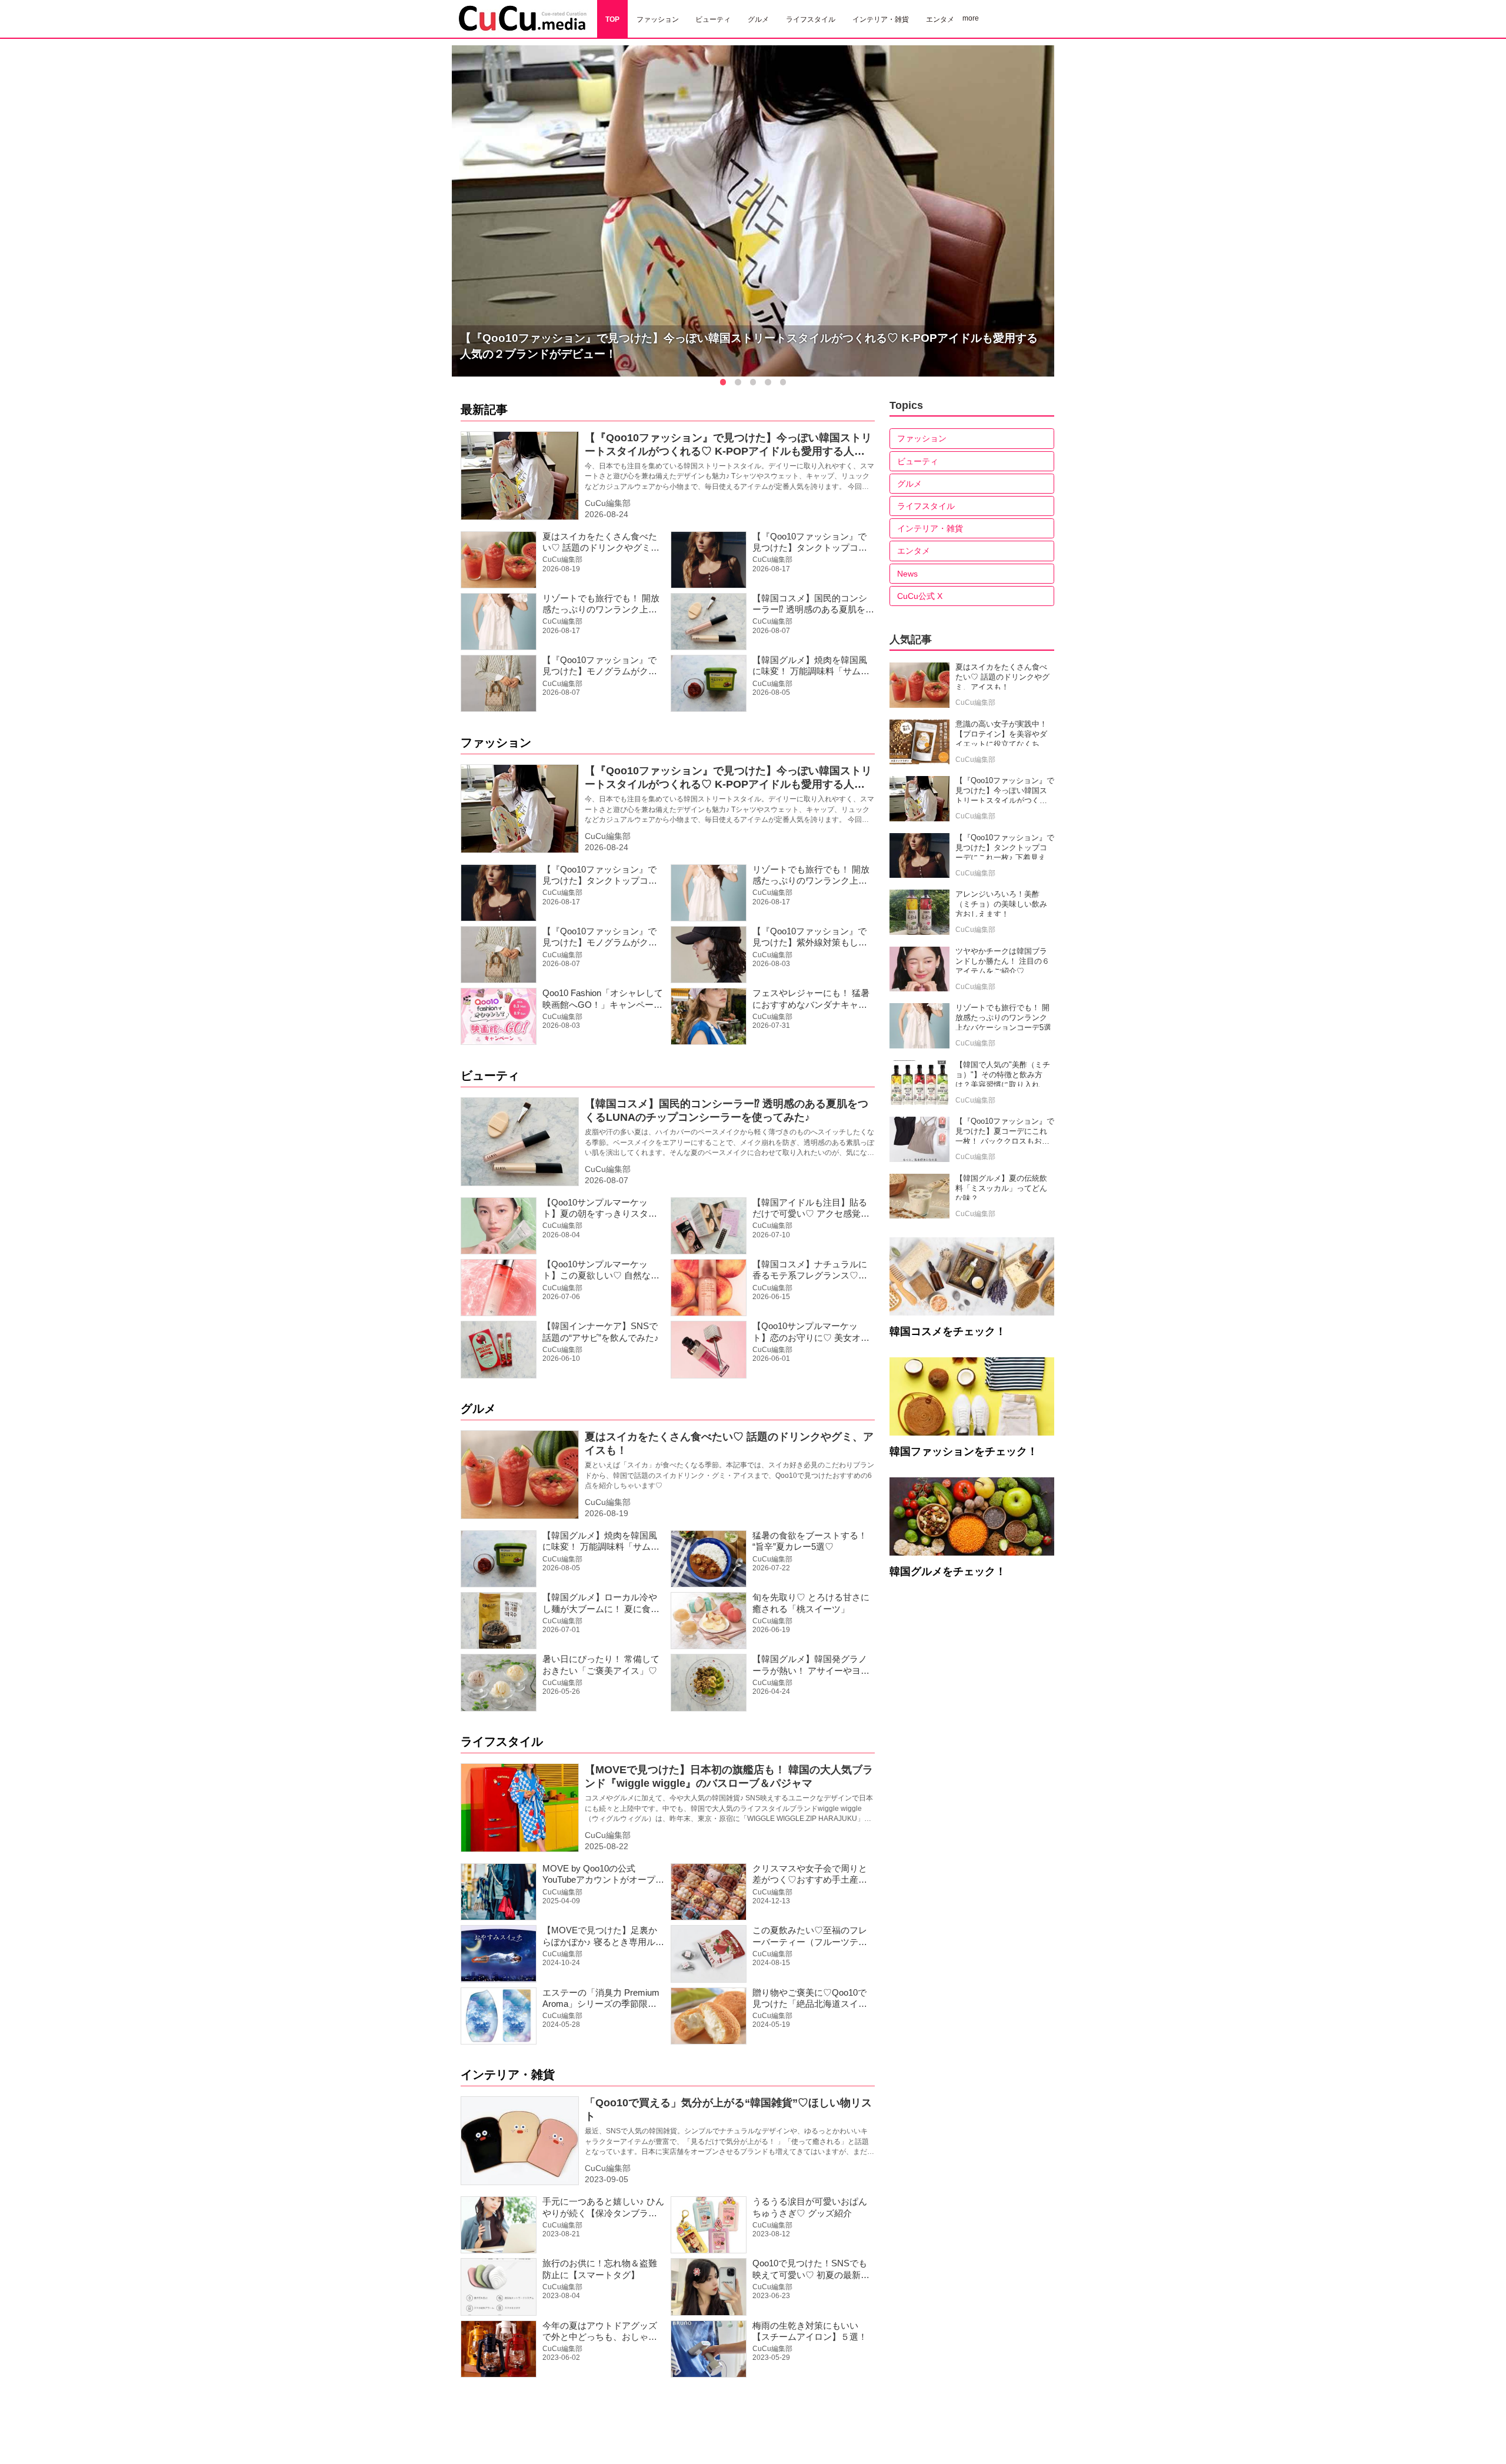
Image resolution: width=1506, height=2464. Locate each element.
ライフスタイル (502, 1742)
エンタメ (914, 551)
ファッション (496, 742)
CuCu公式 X (920, 596)
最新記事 (484, 409)
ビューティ (490, 1075)
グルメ (478, 1409)
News (907, 574)
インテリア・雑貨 (508, 2075)
